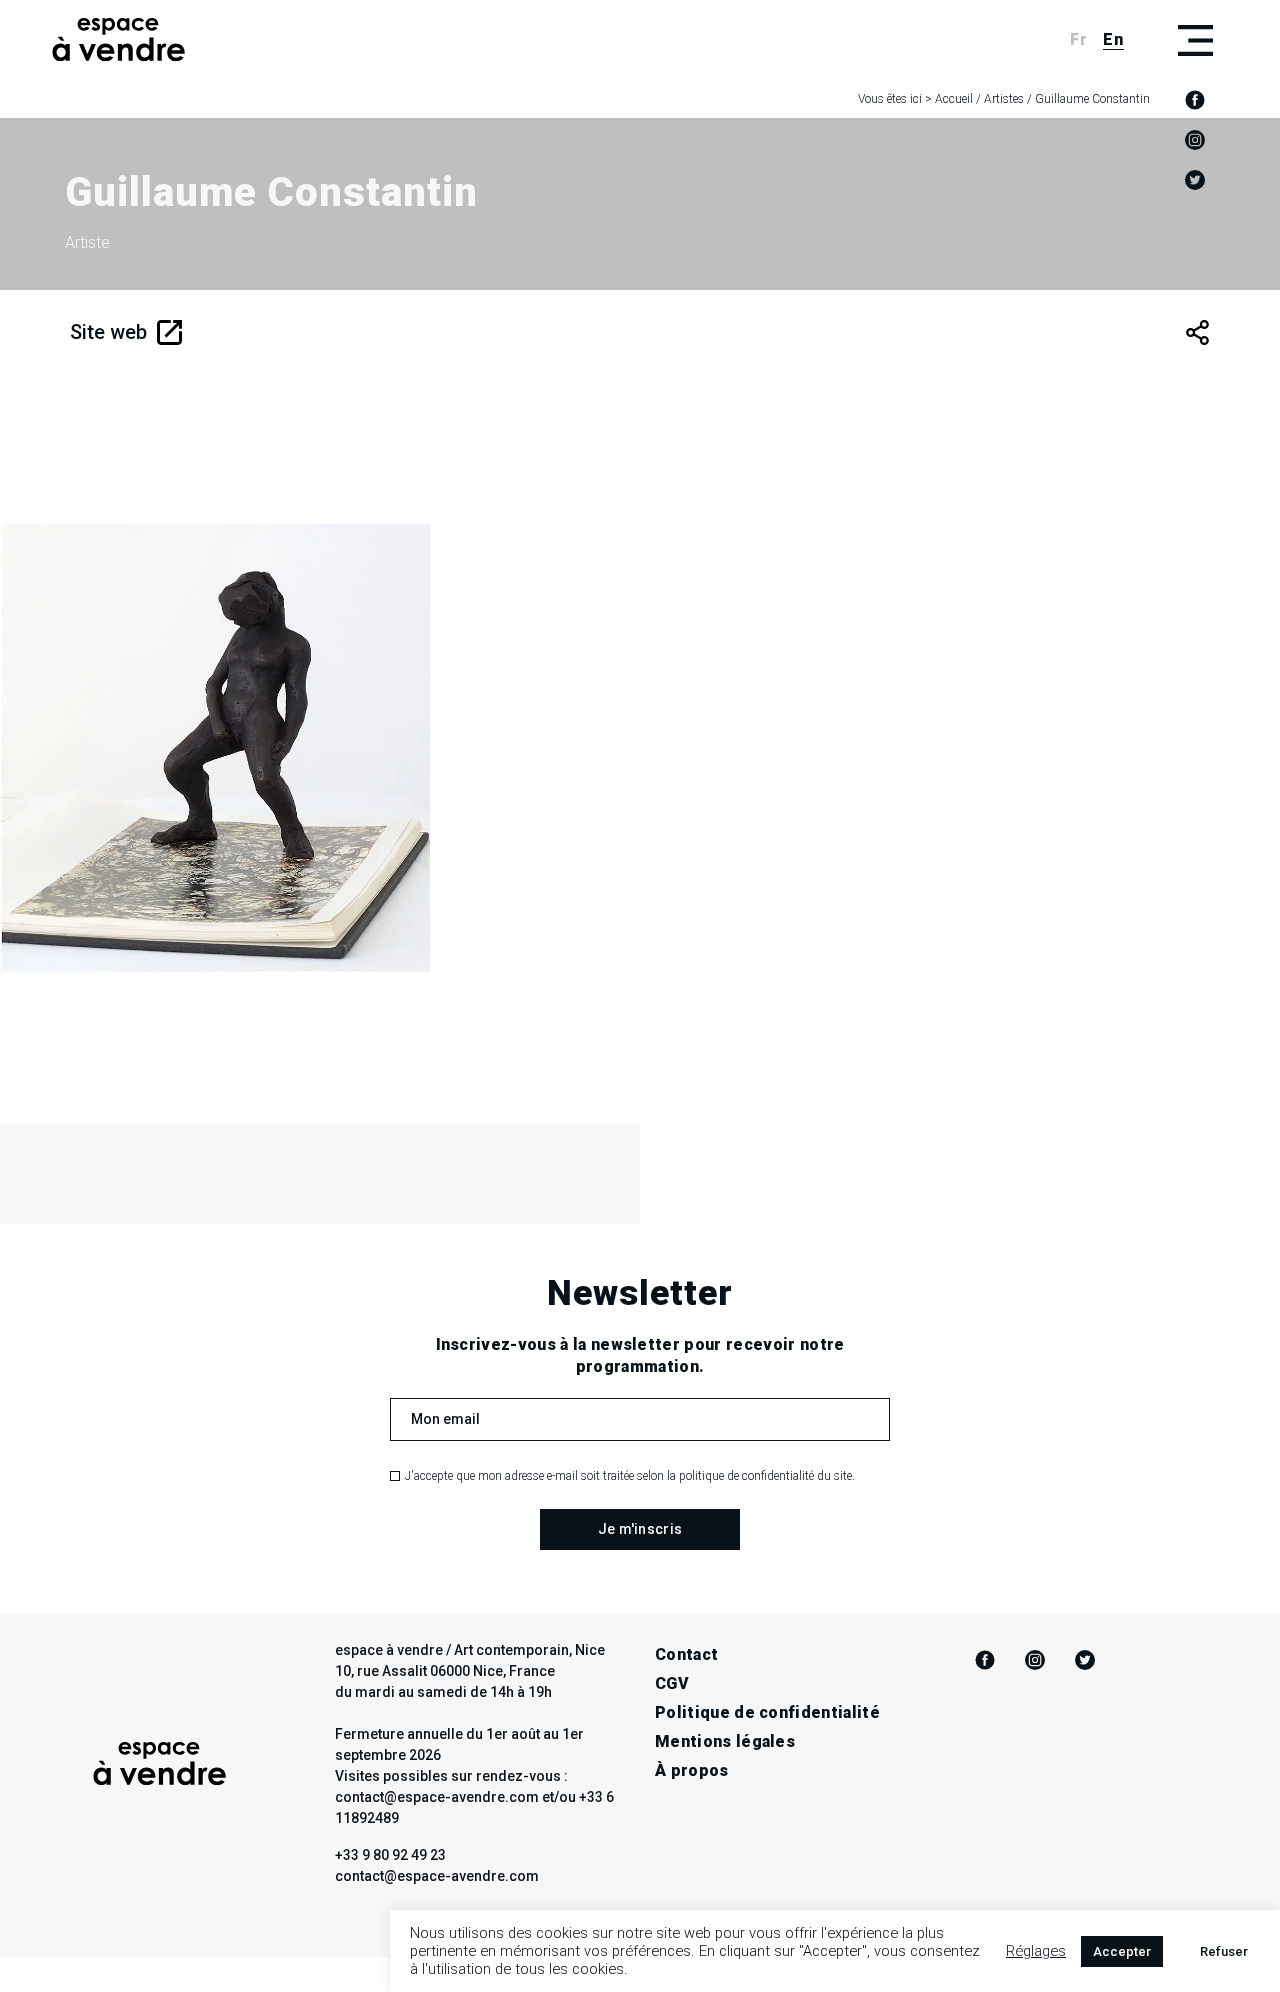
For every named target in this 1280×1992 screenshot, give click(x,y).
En (1113, 39)
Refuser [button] (1224, 1951)
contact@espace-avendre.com (437, 1876)
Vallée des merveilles (246, 863)
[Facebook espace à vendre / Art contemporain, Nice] (1195, 100)
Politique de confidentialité (767, 1712)
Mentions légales (725, 1741)
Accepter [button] (1122, 1951)
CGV (672, 1683)
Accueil (954, 99)
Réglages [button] (1036, 1951)
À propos (692, 1770)
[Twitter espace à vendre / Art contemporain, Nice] (1195, 180)
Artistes (1004, 99)
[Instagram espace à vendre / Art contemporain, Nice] (1195, 140)
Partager (1197, 332)
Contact (686, 1654)
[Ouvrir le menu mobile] (1195, 40)
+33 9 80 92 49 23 (390, 1855)
